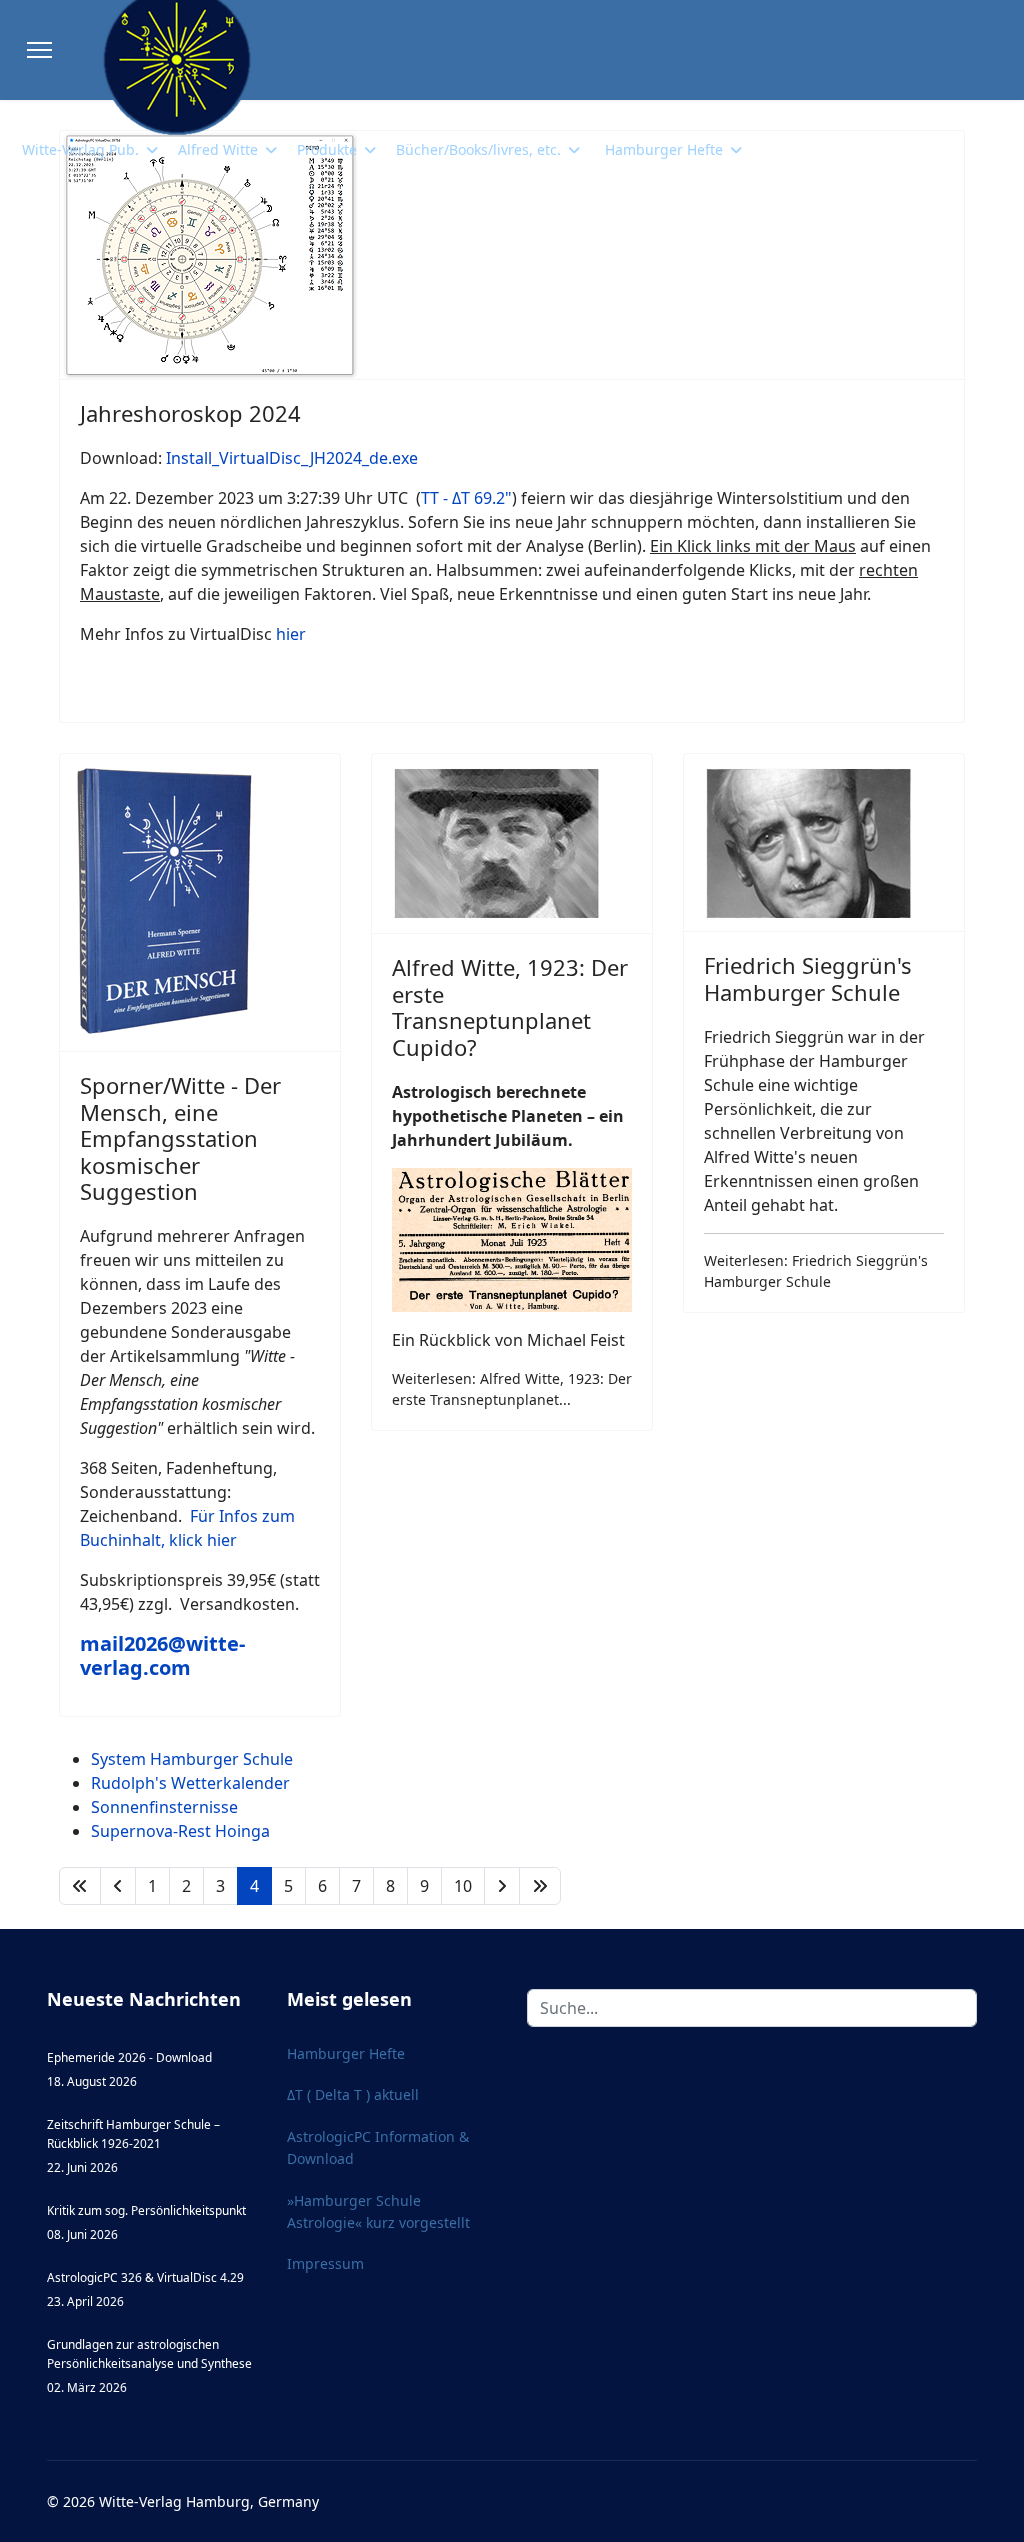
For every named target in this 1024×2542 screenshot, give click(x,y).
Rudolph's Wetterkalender (190, 1783)
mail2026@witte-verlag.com (162, 1655)
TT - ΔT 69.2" (466, 498)
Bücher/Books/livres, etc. (478, 149)
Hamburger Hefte (664, 149)
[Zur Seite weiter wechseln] (502, 1886)
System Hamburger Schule (192, 1759)
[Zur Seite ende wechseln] (540, 1886)
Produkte (327, 149)
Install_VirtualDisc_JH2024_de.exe (292, 458)
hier (291, 634)
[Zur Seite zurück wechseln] (118, 1886)
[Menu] (39, 50)
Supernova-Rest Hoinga (180, 1831)
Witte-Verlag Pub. (80, 149)
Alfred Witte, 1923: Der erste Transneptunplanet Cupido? (510, 1006)
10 (463, 1886)
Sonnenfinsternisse (164, 1807)
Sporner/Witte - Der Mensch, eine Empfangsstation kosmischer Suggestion (180, 1138)
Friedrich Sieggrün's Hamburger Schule (808, 978)
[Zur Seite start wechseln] (80, 1886)
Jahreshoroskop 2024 (190, 413)
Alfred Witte (218, 149)
